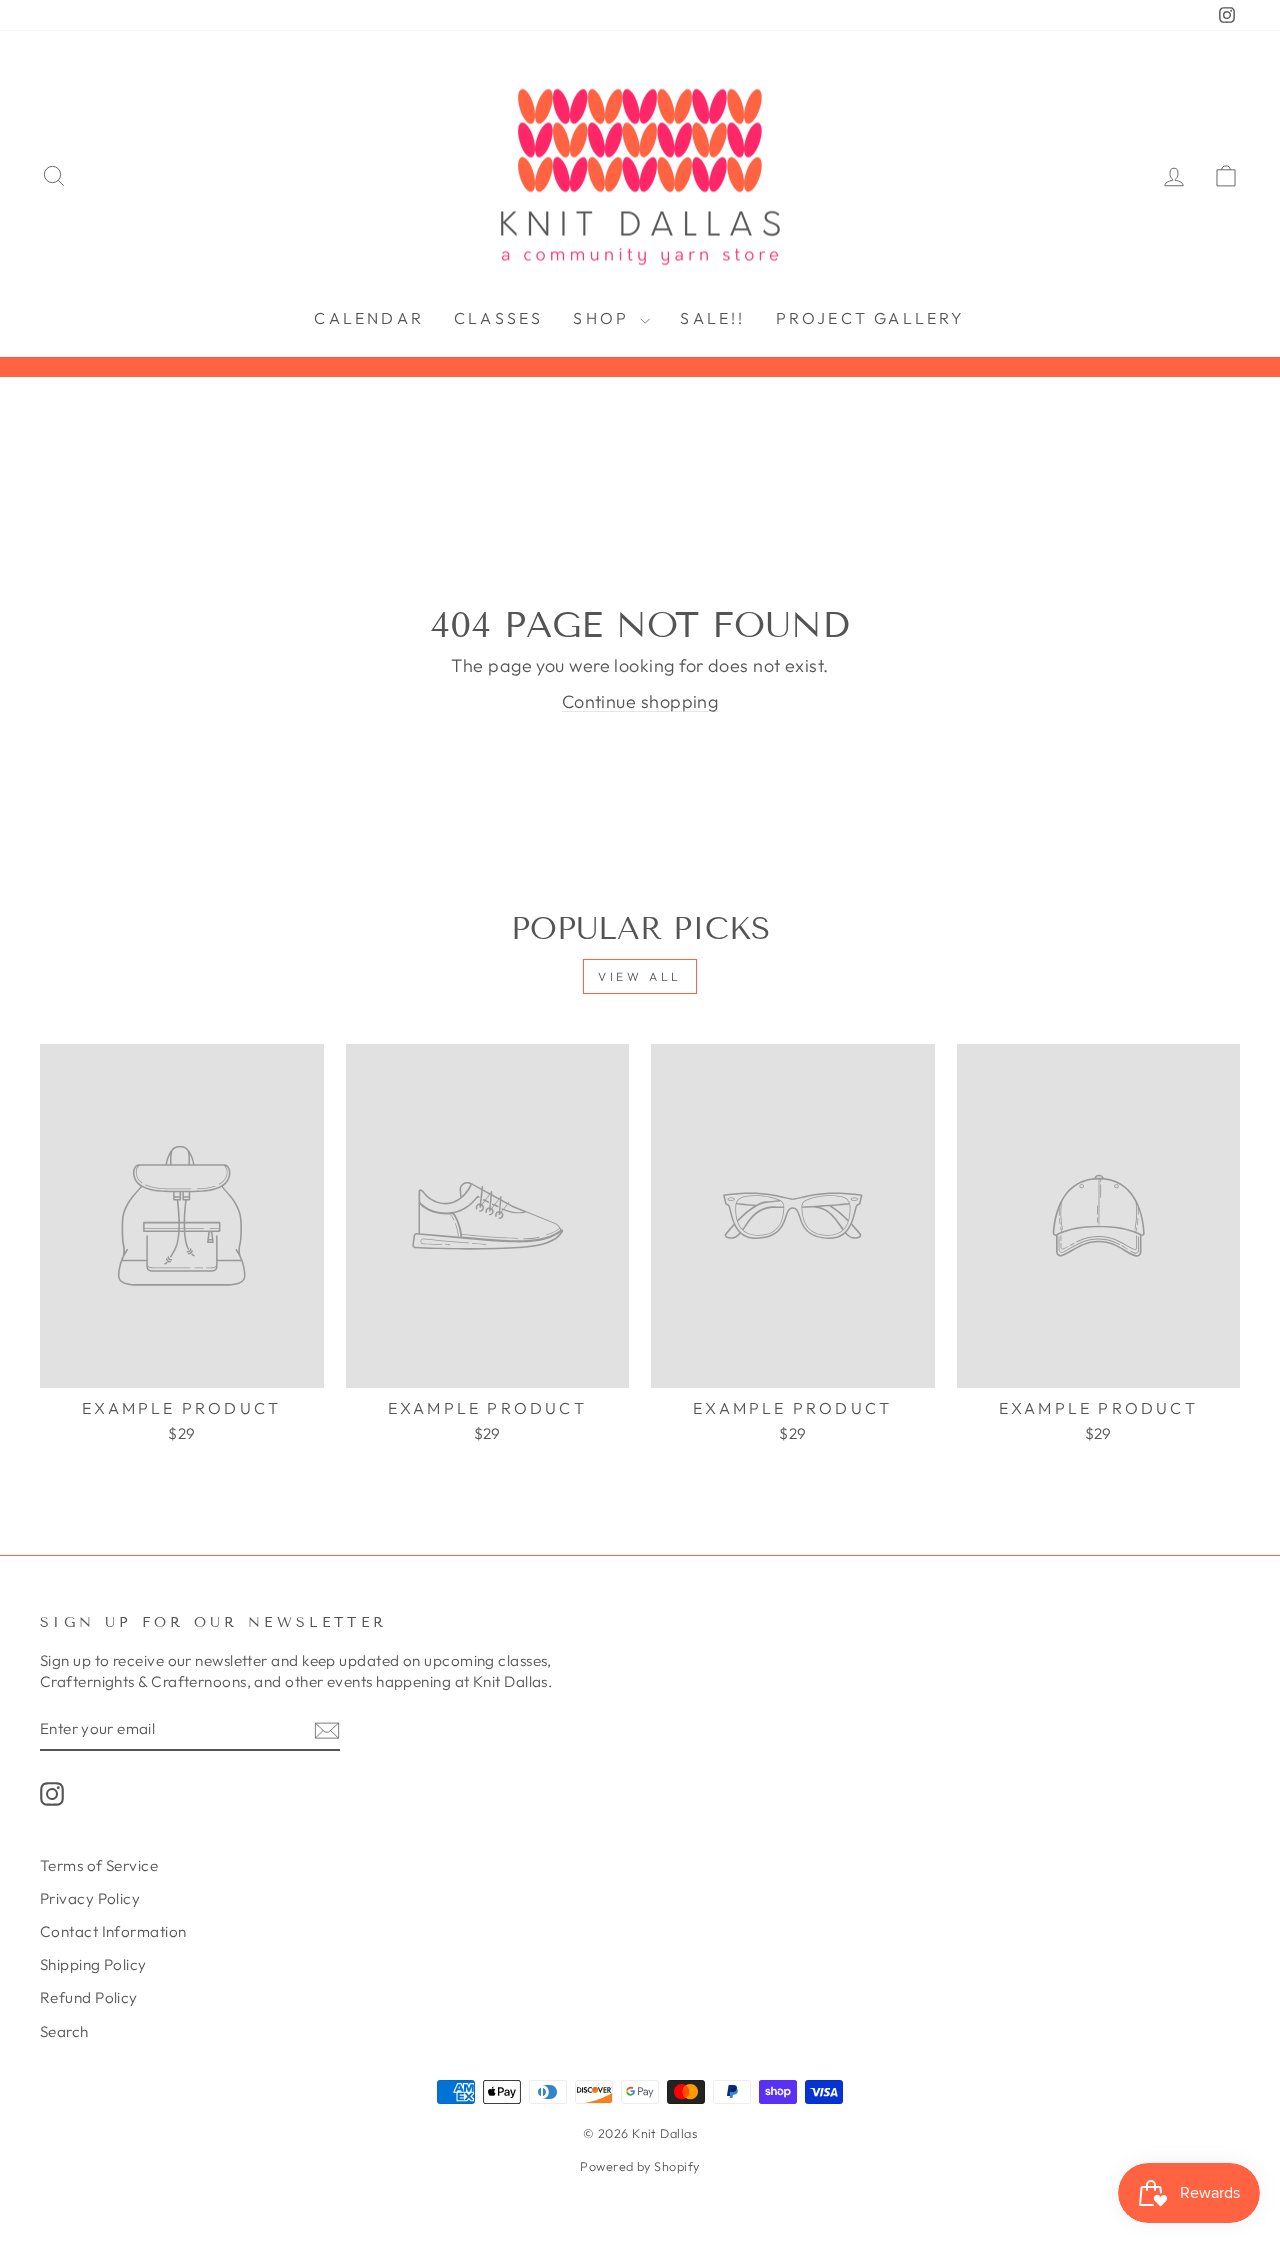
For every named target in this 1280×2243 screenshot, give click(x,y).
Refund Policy (89, 1997)
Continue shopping (640, 701)
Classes (498, 318)
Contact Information (113, 1931)
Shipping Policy (93, 1964)
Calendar (369, 318)
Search (64, 2031)
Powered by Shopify (639, 2166)
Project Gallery (871, 318)
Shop (604, 318)
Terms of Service (99, 1865)
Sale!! (712, 318)
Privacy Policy (90, 1898)
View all (640, 976)
